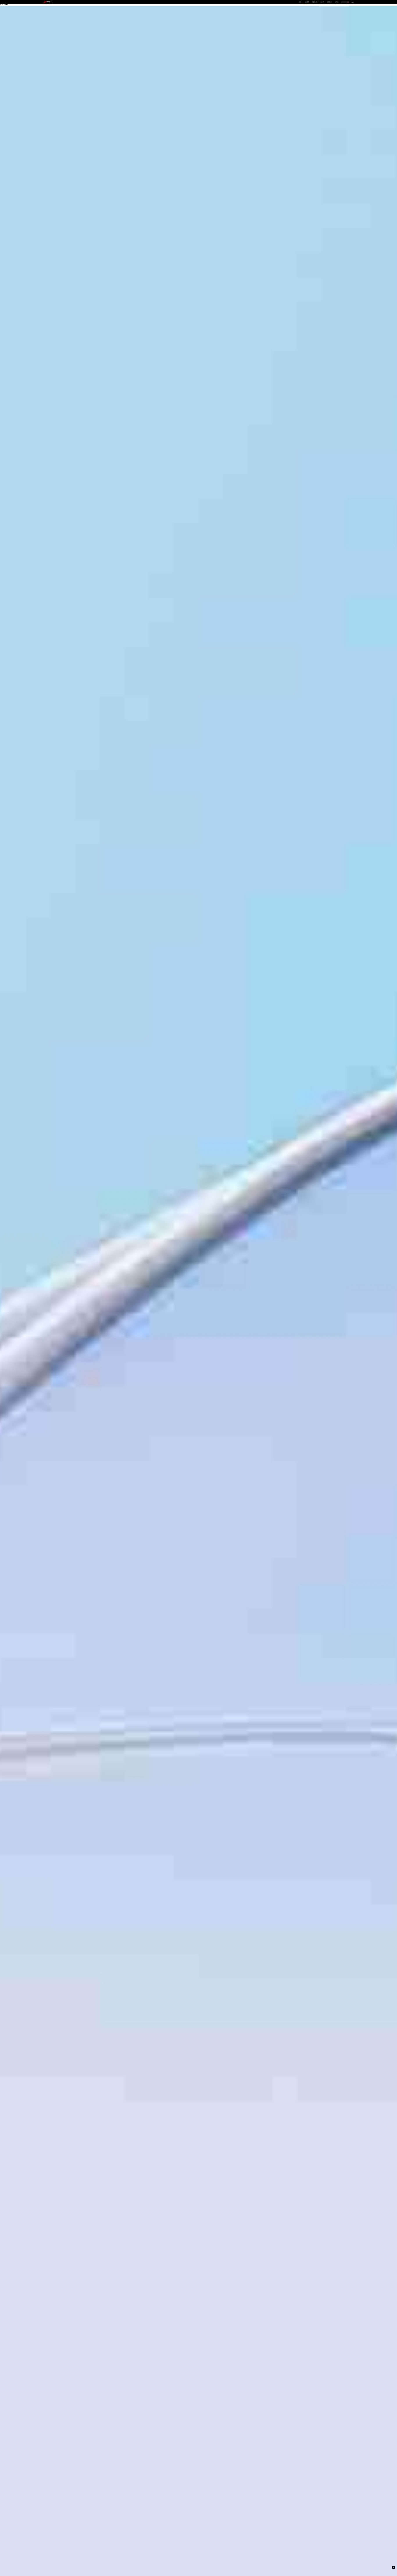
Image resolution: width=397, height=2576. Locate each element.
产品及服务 (307, 2)
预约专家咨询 (66, 1307)
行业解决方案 (315, 2)
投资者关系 (329, 2)
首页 (300, 2)
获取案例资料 (50, 1307)
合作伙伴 (322, 2)
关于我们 (337, 2)
